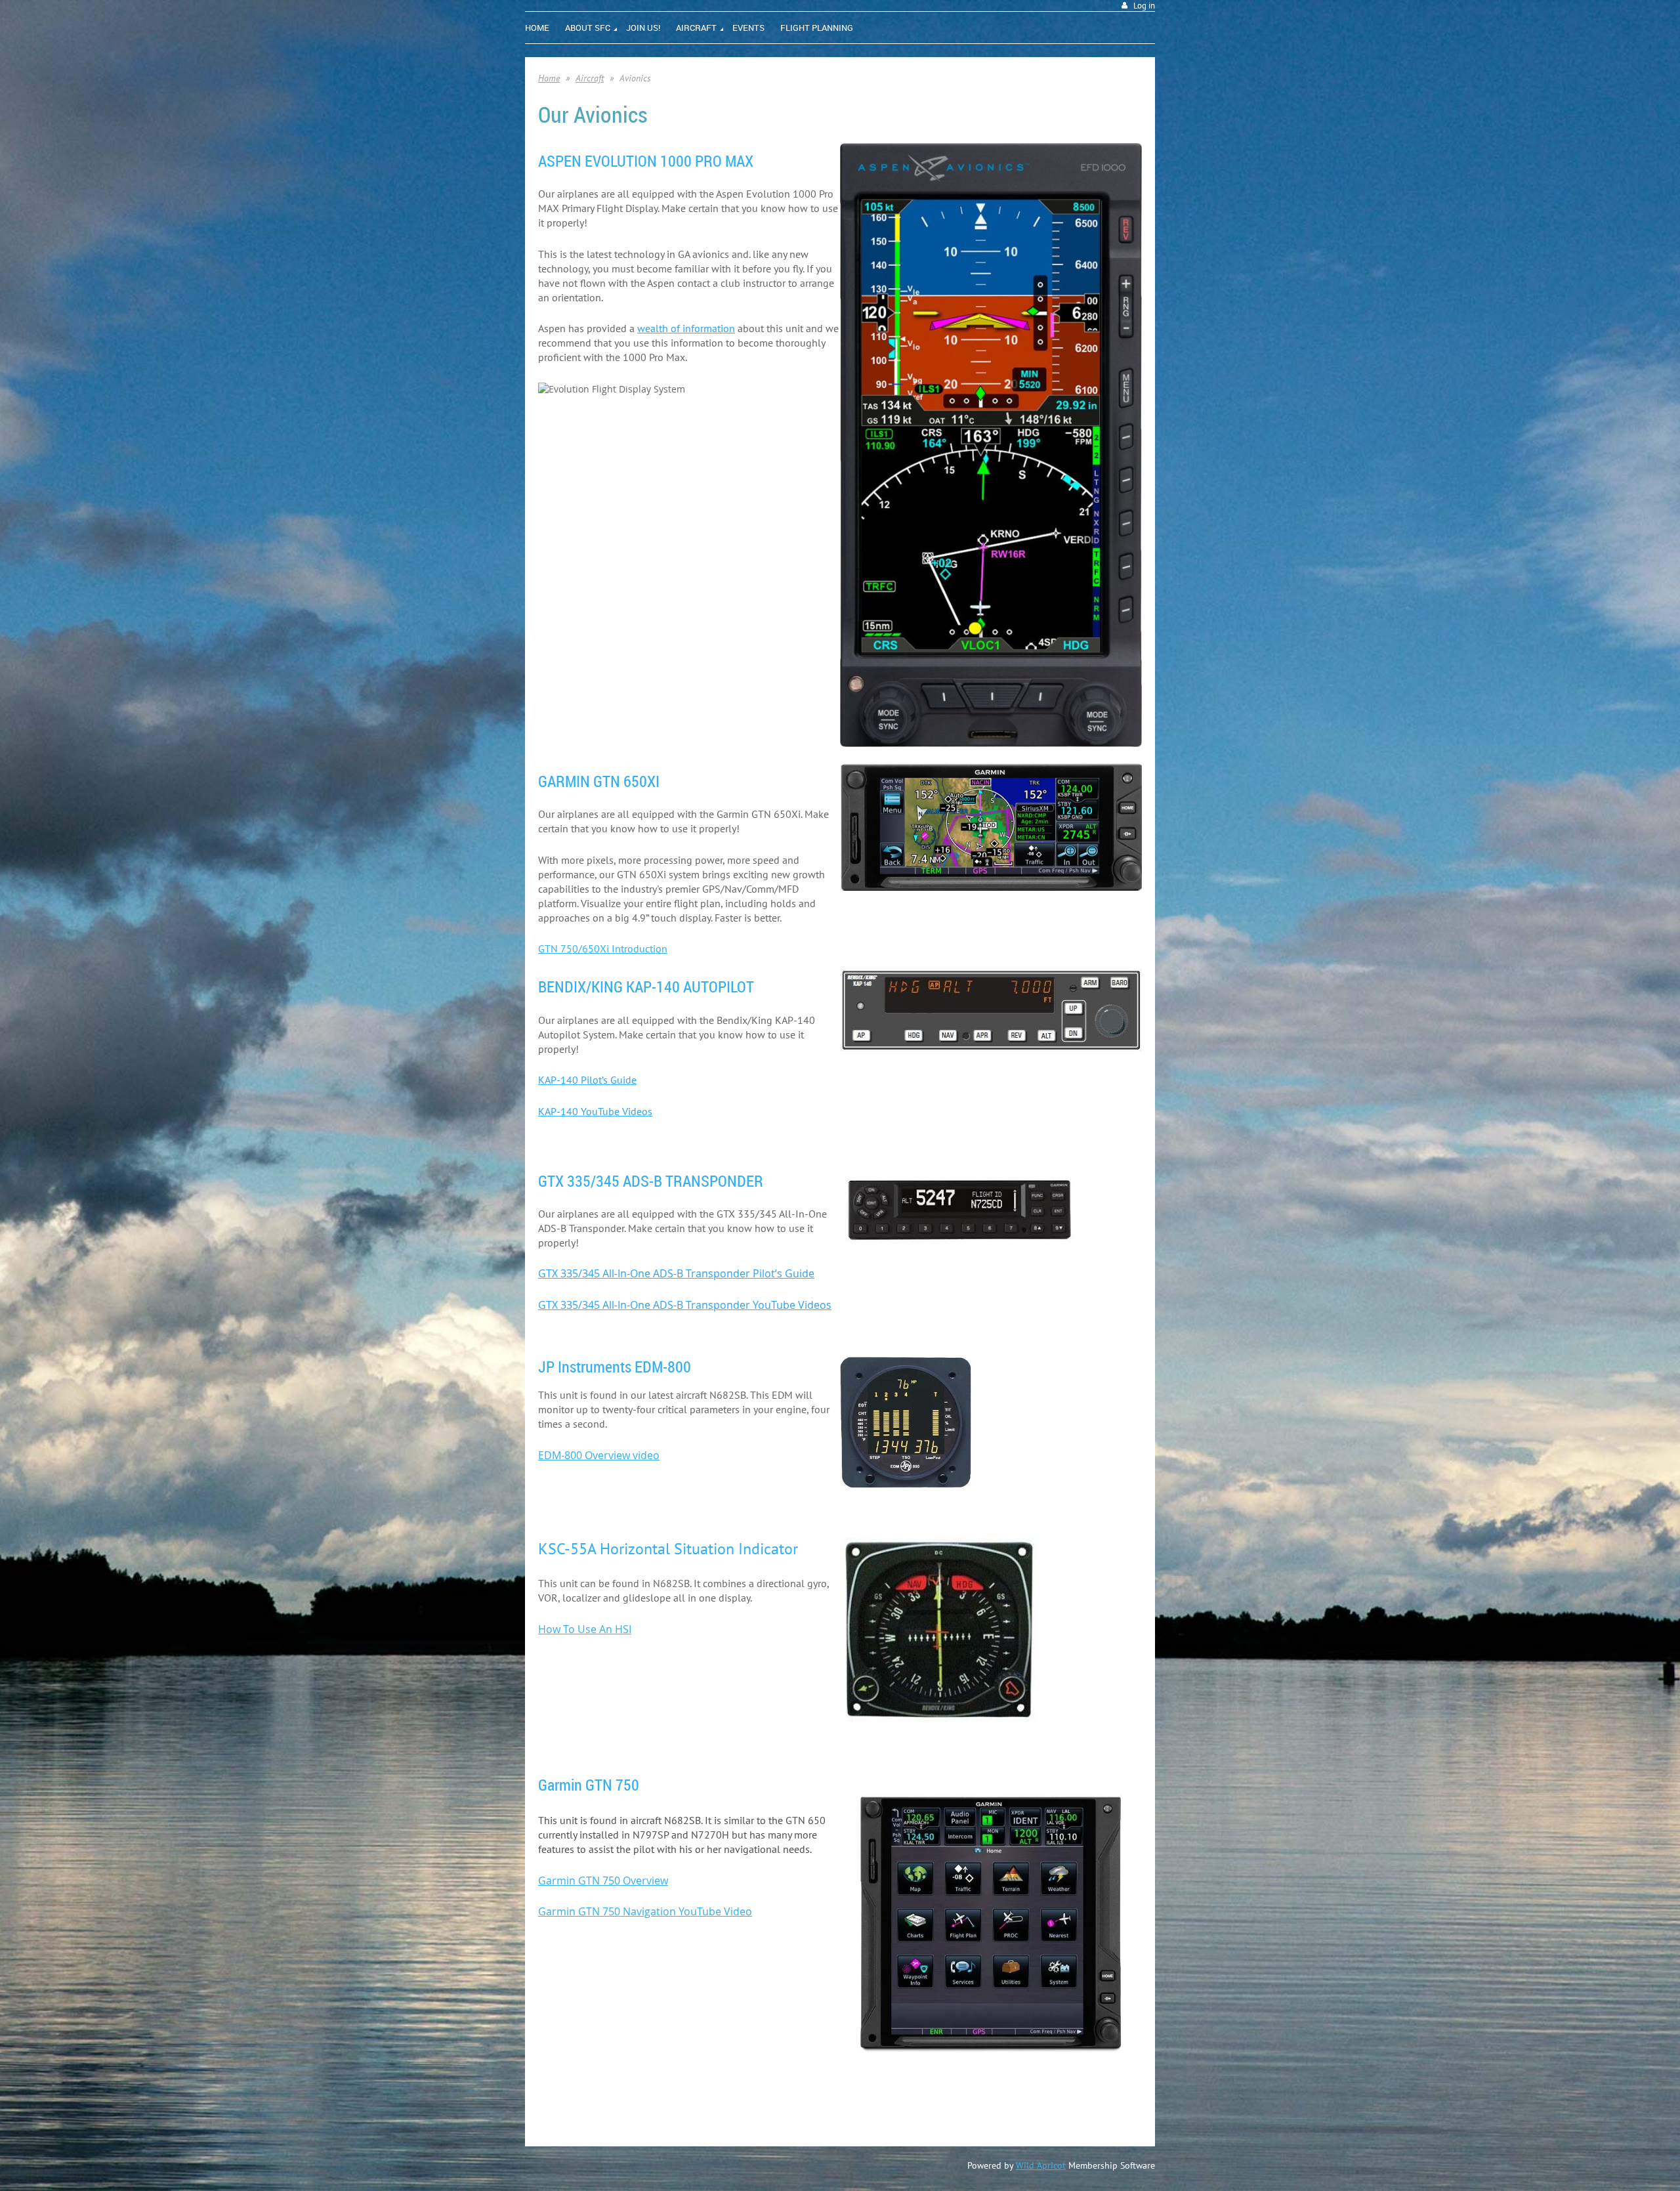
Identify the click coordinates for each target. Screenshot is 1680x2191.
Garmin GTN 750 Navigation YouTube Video (645, 1911)
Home (549, 78)
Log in (1144, 6)
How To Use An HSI (585, 1629)
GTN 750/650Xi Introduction (603, 948)
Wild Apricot (1041, 2165)
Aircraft (590, 78)
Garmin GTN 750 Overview (603, 1881)
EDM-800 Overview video (599, 1455)
